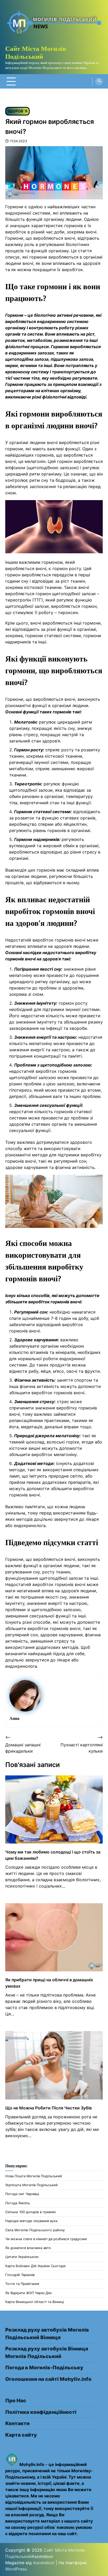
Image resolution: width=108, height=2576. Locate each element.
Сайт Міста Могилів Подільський (36, 52)
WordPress (16, 2569)
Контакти (17, 2423)
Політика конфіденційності (41, 2412)
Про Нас (16, 2401)
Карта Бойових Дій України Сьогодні (35, 2266)
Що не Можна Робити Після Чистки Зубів (48, 2108)
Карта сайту (21, 2435)
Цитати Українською (22, 2257)
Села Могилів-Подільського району (35, 2230)
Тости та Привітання (22, 2284)
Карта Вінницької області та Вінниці (35, 2302)
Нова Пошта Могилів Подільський (34, 2176)
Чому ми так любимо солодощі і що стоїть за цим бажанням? (53, 1855)
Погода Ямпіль (18, 2203)
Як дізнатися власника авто (28, 2248)
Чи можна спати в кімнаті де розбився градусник (46, 2239)
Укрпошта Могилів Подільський (31, 2185)
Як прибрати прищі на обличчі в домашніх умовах (49, 1983)
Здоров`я (17, 111)
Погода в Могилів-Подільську (44, 2368)
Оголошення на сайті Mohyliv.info (48, 2379)
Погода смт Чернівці (22, 2194)
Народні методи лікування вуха (31, 2221)
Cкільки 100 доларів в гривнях (31, 2212)
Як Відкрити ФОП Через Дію (28, 2293)
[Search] (99, 81)
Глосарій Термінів (20, 2275)
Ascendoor (44, 2563)
